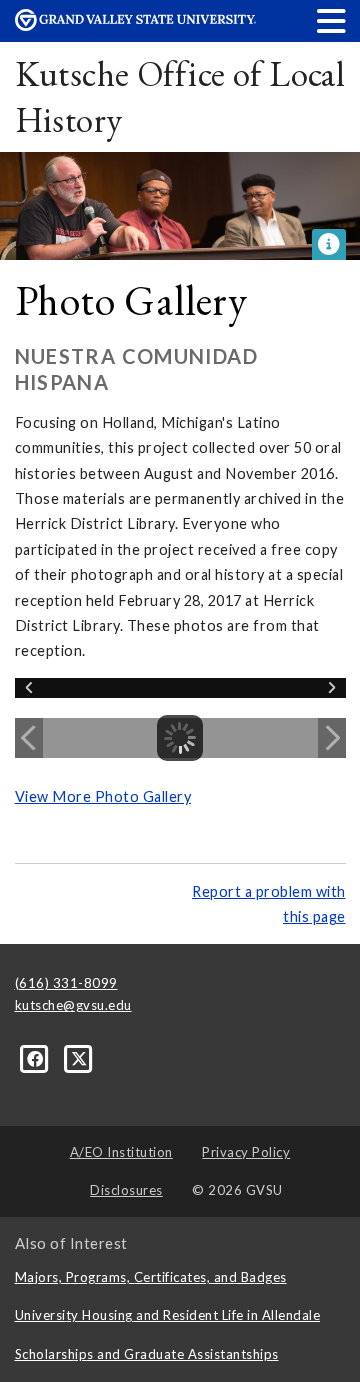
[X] (79, 1058)
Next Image (332, 738)
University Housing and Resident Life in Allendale (168, 1315)
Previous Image (29, 738)
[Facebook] (37, 1058)
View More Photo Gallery (103, 796)
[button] (332, 20)
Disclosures (126, 1190)
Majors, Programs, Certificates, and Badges (151, 1277)
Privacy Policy (246, 1152)
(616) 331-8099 (66, 983)
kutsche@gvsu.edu (73, 1005)
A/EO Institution (121, 1152)
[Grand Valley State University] (135, 25)
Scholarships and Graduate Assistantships (147, 1354)
